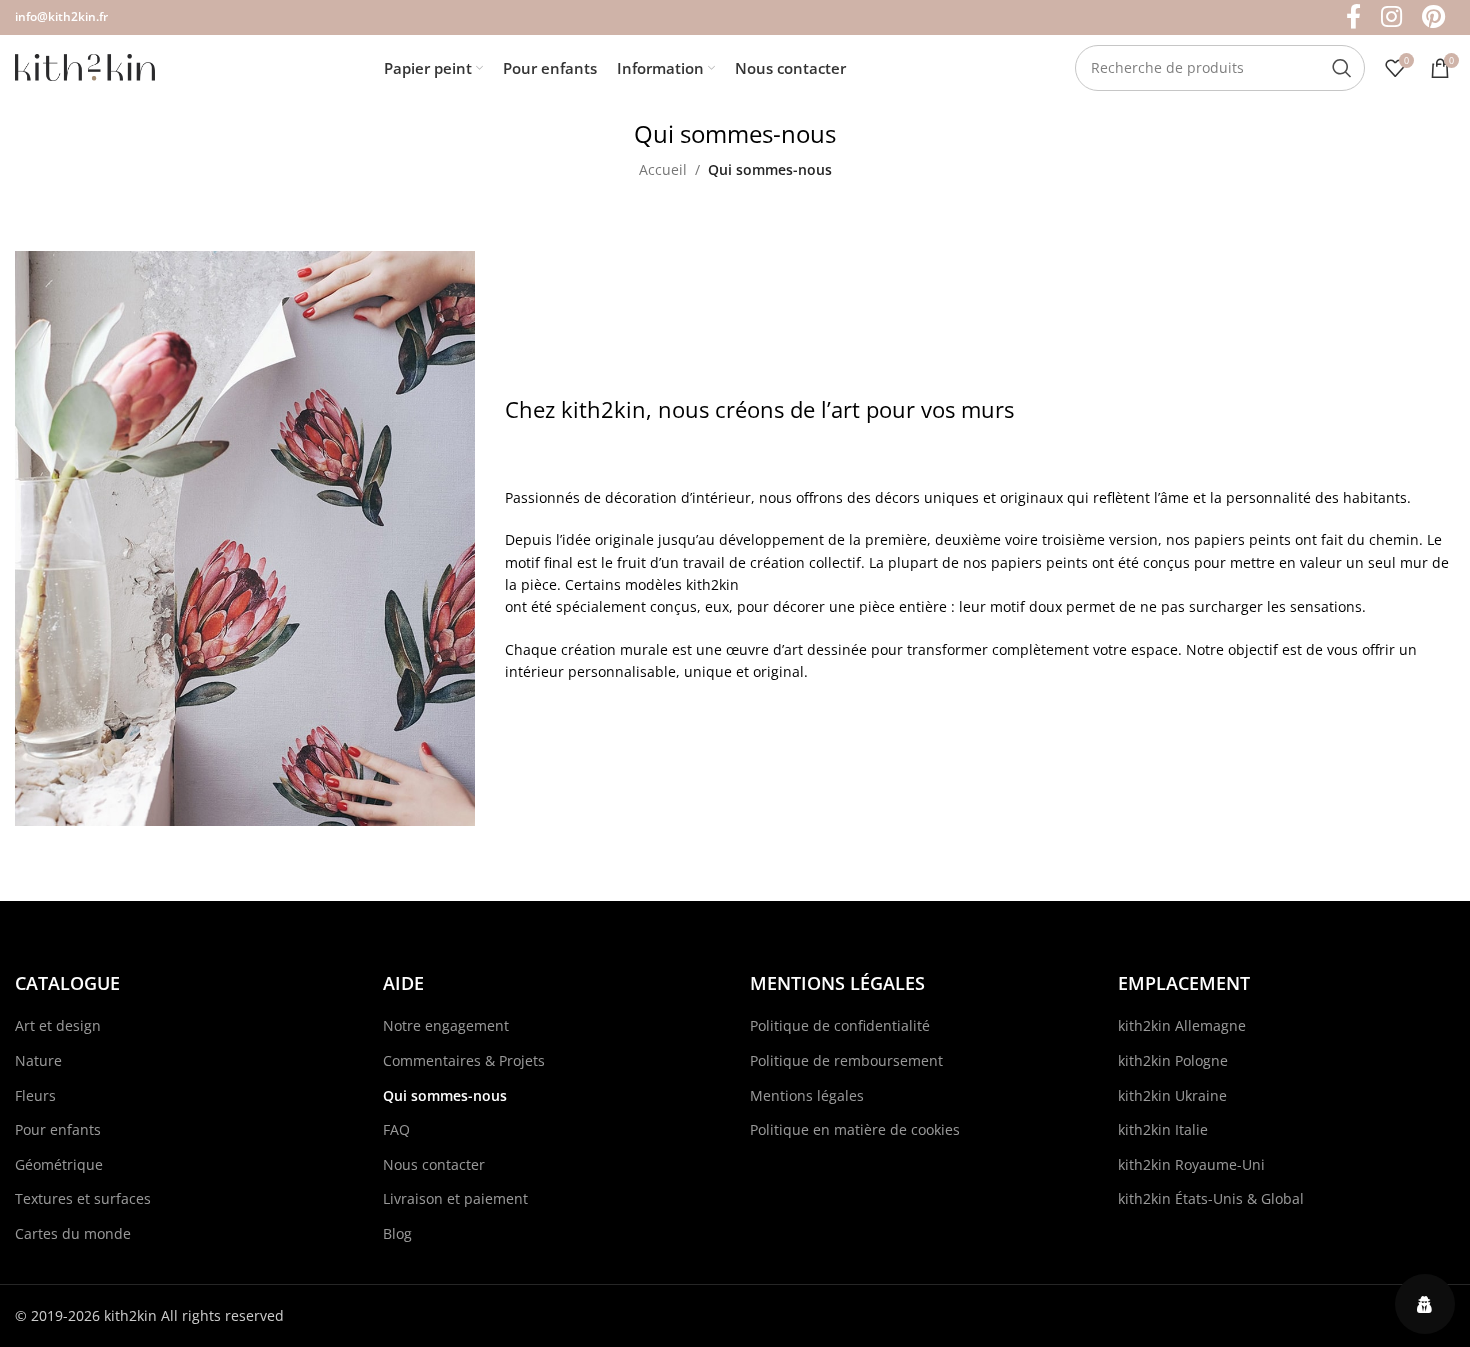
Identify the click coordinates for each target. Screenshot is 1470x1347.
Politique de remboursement (846, 1060)
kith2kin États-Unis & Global (1211, 1198)
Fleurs (35, 1095)
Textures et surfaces (83, 1198)
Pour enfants (58, 1129)
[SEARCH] (1342, 68)
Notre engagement (446, 1025)
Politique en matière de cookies (855, 1129)
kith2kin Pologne (1173, 1060)
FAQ (396, 1129)
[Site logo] (85, 65)
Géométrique (59, 1164)
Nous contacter (434, 1164)
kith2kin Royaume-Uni (1191, 1164)
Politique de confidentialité (840, 1025)
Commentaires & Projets (464, 1060)
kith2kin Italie (1163, 1129)
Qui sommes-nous (445, 1095)
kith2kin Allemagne (1182, 1025)
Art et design (58, 1025)
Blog (397, 1233)
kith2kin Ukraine (1172, 1095)
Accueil (663, 169)
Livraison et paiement (455, 1198)
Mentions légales (807, 1095)
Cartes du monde (73, 1233)
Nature (38, 1060)
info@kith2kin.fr (61, 16)
